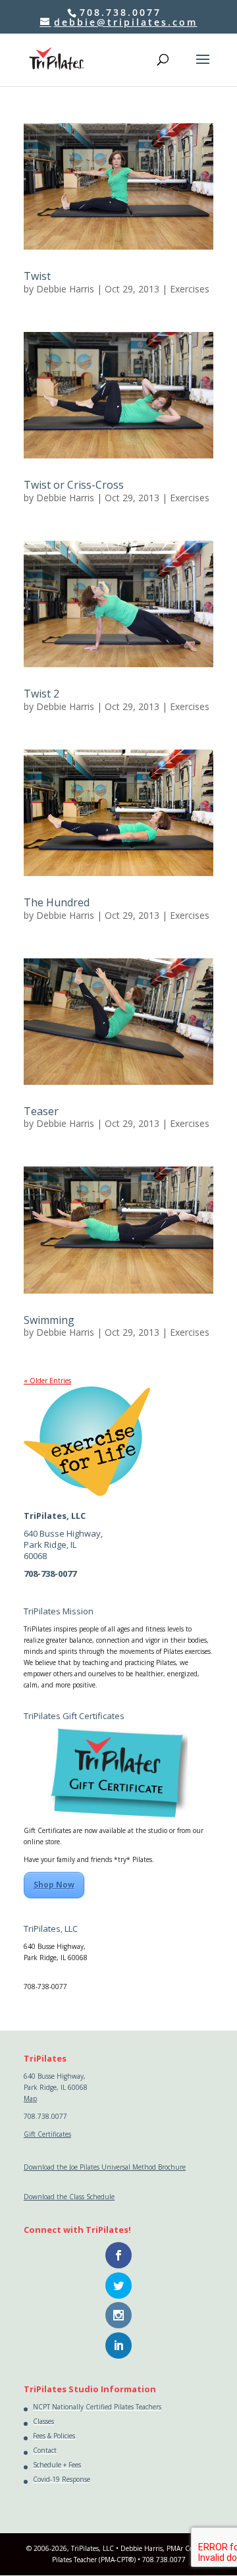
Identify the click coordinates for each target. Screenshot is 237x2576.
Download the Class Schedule (69, 2197)
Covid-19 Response (62, 2479)
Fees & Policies (54, 2436)
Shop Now (54, 1885)
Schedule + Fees (57, 2465)
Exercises (190, 289)
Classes (43, 2421)
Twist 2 (41, 694)
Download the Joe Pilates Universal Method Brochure (105, 2167)
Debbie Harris (65, 289)
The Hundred (57, 902)
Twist (37, 276)
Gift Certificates (47, 2134)
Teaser (41, 1111)
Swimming (49, 1320)
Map (30, 1969)
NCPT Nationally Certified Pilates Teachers (97, 2407)
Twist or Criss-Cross (74, 485)
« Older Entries (47, 1381)
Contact (45, 2450)
